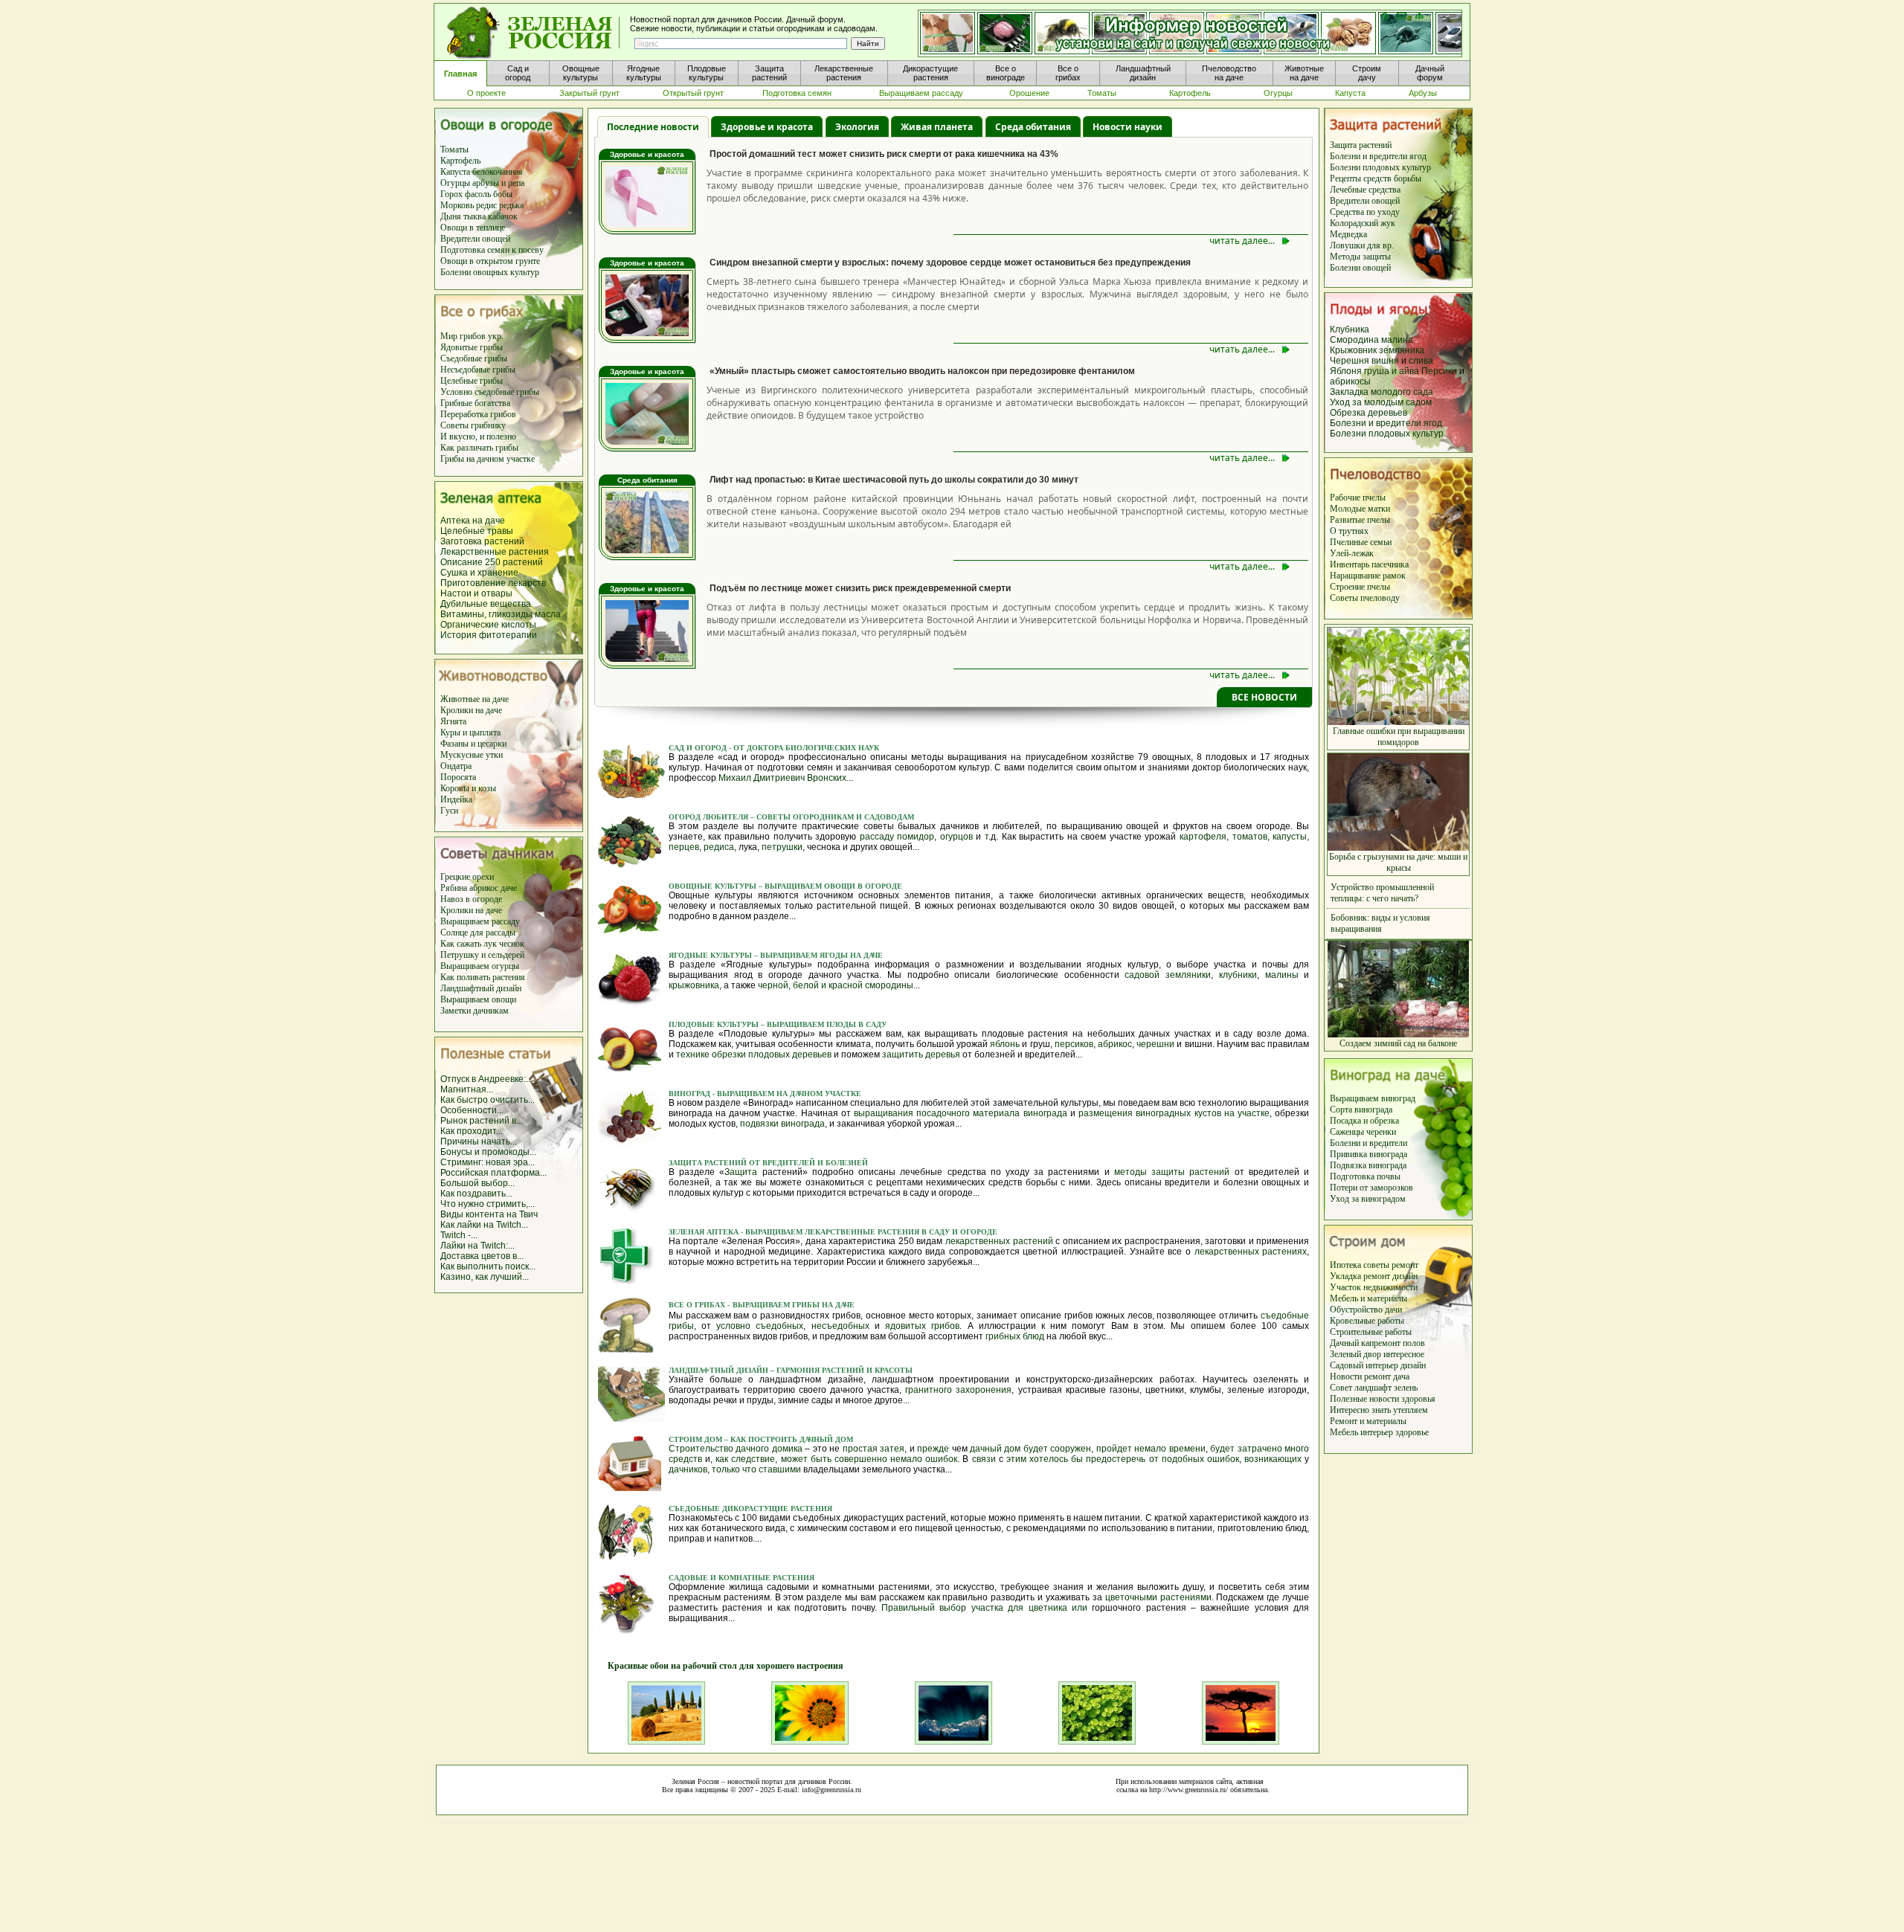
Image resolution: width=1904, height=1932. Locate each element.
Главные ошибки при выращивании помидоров (1399, 737)
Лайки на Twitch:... (477, 1246)
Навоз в (455, 899)
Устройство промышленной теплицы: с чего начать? (1382, 893)
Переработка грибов (478, 414)
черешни (1155, 1044)
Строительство (701, 1449)
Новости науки (1128, 127)
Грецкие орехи (467, 877)
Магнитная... (467, 1089)
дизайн (1405, 1276)
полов (1414, 1343)
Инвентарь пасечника (1369, 564)
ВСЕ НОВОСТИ (1264, 697)
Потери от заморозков (1371, 1188)
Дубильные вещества (486, 604)
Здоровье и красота (767, 127)
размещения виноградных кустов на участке (1174, 1113)
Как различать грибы (479, 448)
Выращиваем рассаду (480, 921)
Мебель (1344, 1298)
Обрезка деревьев (1368, 413)
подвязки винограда (782, 1124)
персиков (1074, 1044)
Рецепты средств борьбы (1376, 178)
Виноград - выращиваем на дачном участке (765, 1094)
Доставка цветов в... (482, 1256)
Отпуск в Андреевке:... (486, 1079)
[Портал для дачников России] (534, 33)
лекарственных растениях (1251, 1252)
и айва (1405, 371)
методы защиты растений (1172, 1172)
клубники (1238, 975)
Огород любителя (710, 817)
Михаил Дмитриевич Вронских (782, 778)
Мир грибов (463, 336)
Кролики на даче (471, 710)
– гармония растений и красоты (842, 1370)
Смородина (1354, 340)
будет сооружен (1057, 1449)
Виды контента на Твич (489, 1214)
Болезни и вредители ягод (1378, 156)
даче (509, 888)
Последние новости (653, 127)
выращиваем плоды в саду (826, 1024)
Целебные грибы (472, 381)
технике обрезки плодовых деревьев (754, 1054)
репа (516, 183)
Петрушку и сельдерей (482, 955)
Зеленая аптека (705, 1232)
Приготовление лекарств (493, 583)
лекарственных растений (999, 1241)
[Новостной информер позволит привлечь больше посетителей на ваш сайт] (1190, 34)
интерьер (1383, 1365)
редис (486, 205)
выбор (953, 1608)
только (726, 1469)
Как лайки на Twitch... (484, 1225)
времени (1187, 1449)
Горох (453, 194)
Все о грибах (697, 1305)
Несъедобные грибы (478, 370)
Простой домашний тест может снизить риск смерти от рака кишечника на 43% (884, 154)
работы (1391, 1321)
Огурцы (456, 183)
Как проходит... (472, 1131)
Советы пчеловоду (1365, 598)
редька (511, 205)
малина (1397, 340)
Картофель (460, 161)
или (1080, 1608)
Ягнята (453, 721)
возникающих (1273, 1459)
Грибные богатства (475, 403)
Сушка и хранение (479, 573)
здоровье (1412, 1432)
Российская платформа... (493, 1173)
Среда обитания (1033, 127)
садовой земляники (1168, 975)
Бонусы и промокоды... (488, 1152)
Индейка (456, 799)
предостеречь (1116, 1459)
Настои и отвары (476, 593)
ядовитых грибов (922, 1326)
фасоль (479, 194)
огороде (486, 899)
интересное (1404, 1354)
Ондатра (456, 766)
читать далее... (1242, 241)
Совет (1342, 1388)
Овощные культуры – (715, 886)
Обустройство (1357, 1310)
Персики (1439, 371)
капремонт (1382, 1343)
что (749, 1469)
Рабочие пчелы (1358, 498)
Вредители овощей (475, 239)
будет (1222, 1449)
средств (685, 1459)
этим (1016, 1459)
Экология (857, 127)
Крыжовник (1353, 350)
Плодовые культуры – (717, 1024)
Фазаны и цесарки (473, 744)
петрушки (782, 847)
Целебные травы (477, 531)
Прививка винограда (1368, 1154)
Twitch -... (459, 1235)
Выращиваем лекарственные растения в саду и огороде (870, 1232)
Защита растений (1361, 145)
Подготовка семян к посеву (492, 250)
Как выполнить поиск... (488, 1266)
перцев (684, 847)
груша (1377, 371)
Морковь (457, 205)
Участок (1347, 1287)
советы (1377, 1265)
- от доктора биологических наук (804, 748)
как (722, 1459)
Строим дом (697, 1439)
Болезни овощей (1360, 268)
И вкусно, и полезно (478, 437)
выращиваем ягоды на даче (820, 955)
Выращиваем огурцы (480, 966)
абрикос (485, 888)
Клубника (1350, 329)
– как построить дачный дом (789, 1439)
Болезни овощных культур (490, 272)
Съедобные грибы (474, 358)
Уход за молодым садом (1381, 402)
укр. (495, 336)
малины (1282, 975)
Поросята (458, 777)
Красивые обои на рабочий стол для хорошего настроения (719, 1666)
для (1016, 1608)
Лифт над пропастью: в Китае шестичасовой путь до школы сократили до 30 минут (894, 480)
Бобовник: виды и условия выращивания (1380, 923)
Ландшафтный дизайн (481, 988)
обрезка (1384, 1121)
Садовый (1348, 1365)
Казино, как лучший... (485, 1277)
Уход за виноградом (1368, 1199)
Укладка (1347, 1276)
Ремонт (1345, 1421)
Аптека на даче (473, 521)
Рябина (454, 888)
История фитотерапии (489, 635)
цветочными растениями (1158, 1597)
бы (1077, 1459)
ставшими (780, 1469)
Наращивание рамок (1368, 576)
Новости (1347, 1376)
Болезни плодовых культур (1380, 167)
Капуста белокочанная (482, 172)
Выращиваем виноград (1373, 1098)
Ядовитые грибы (472, 347)
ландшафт (1374, 1388)
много (1297, 1449)
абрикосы (1350, 381)
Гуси (449, 811)
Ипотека (1347, 1265)
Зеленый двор (1357, 1354)
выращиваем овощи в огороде (832, 886)
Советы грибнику (473, 425)
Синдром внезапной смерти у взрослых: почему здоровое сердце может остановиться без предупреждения (950, 263)
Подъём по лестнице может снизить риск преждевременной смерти (860, 588)
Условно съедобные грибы (490, 392)
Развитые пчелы (1360, 520)
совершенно (861, 1459)
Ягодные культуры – (713, 955)
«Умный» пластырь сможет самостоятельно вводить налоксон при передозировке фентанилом (922, 371)
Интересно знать (1361, 1410)
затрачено (1260, 1449)
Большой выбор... (477, 1183)
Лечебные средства (1365, 190)
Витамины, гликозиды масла (501, 614)
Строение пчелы (1360, 587)
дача (1401, 1376)
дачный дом (995, 1449)
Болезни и (1350, 1143)
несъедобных (840, 1326)
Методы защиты (1360, 257)
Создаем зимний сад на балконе (1398, 1043)
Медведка (1348, 234)
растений (523, 562)
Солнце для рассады (478, 933)
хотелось (1049, 1459)
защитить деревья (921, 1054)
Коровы (456, 788)
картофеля (1203, 837)
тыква (475, 216)
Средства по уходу (1365, 212)
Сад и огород (699, 748)
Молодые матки (1360, 509)
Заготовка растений (482, 541)
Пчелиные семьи (1361, 542)
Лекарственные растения (495, 552)
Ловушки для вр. (1362, 245)
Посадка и (1350, 1121)
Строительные (1357, 1332)
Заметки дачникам (475, 1011)
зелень (1406, 1388)
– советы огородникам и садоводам (832, 817)
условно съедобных (760, 1326)
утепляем (1411, 1410)
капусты (1290, 837)
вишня (1386, 361)
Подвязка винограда (1368, 1165)
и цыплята (482, 732)
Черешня (1351, 361)
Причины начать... (479, 1142)
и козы (484, 788)
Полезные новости (1366, 1399)
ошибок (941, 1459)
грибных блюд (1015, 1336)
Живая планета (937, 127)
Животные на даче (475, 699)
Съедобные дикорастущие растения (750, 1508)
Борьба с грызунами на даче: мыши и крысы (1398, 862)
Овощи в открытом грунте (490, 261)
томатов (1250, 837)
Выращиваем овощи (478, 999)
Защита (741, 1172)
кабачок (503, 216)
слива (1421, 361)
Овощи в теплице (473, 228)
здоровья (1418, 1399)
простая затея (874, 1449)
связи (984, 1459)
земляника (1402, 350)
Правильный (908, 1608)
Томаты (454, 149)
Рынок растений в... (482, 1121)
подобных (1183, 1459)
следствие (753, 1459)
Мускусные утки (472, 755)
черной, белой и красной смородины (836, 985)
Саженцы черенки (1363, 1132)
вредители (1388, 1143)
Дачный (1345, 1343)
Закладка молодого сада (1382, 392)
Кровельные (1354, 1321)
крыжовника (694, 985)
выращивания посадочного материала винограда (961, 1113)
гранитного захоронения (958, 1390)
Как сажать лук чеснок (482, 944)
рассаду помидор (897, 837)
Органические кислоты (488, 625)
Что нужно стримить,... (488, 1204)
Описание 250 (472, 562)
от (1154, 1459)
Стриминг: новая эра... (488, 1162)
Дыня (451, 216)
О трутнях (1349, 531)
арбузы (487, 183)
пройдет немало (1131, 1449)
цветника (1048, 1608)
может (794, 1459)
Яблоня (1346, 371)
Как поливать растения (483, 977)
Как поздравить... (476, 1194)
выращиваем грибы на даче (794, 1305)
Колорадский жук (1363, 223)
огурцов (956, 837)
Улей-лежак (1352, 553)
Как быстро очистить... (488, 1100)
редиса (719, 847)
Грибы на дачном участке (488, 459)
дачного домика (769, 1449)
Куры (451, 732)
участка (987, 1608)
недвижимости (1390, 1287)
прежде (933, 1449)
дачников (688, 1469)
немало (906, 1459)
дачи (1393, 1310)
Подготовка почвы (1365, 1176)
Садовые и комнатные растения (742, 1578)
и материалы (1383, 1298)
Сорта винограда (1361, 1110)
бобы (503, 194)
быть (821, 1459)
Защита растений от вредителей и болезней (768, 1163)
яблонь (1005, 1044)
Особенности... (472, 1110)
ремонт (1405, 1265)
